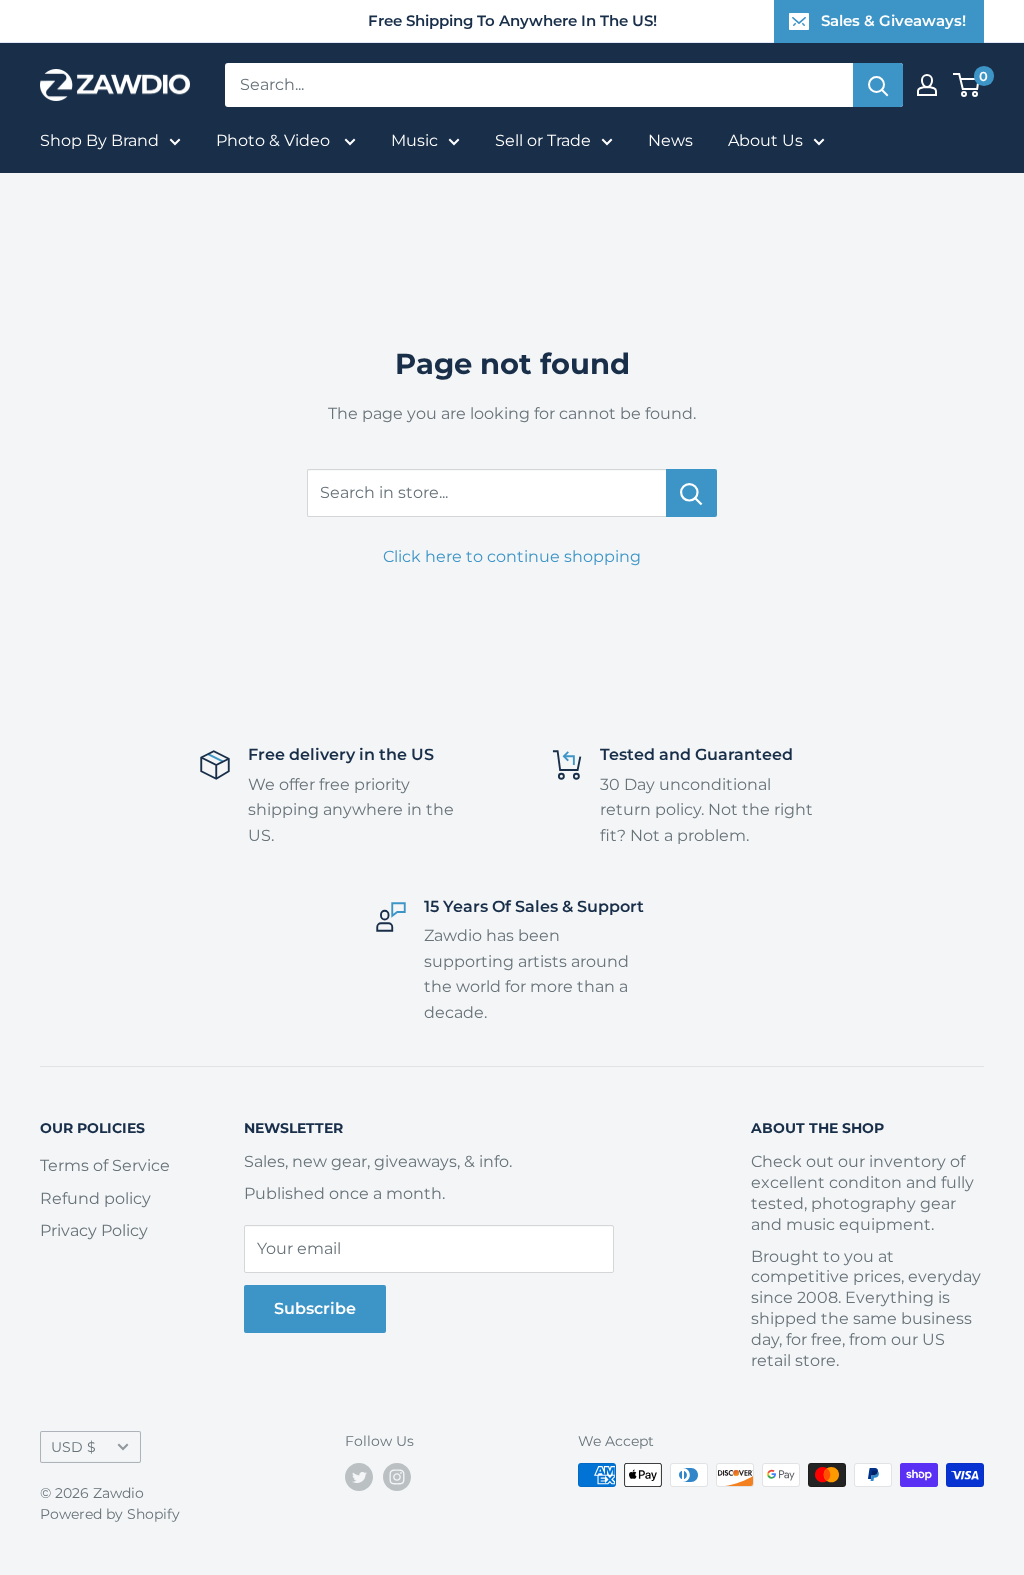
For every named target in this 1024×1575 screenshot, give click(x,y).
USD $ (73, 1447)
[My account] (927, 85)
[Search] (878, 85)
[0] (967, 85)
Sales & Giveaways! (893, 20)
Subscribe (315, 1308)
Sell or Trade (543, 140)
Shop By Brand (99, 140)
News (670, 140)
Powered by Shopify (110, 1514)
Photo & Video (275, 140)
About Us (765, 140)
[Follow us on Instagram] (397, 1477)
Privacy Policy (94, 1230)
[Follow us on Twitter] (359, 1477)
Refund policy (95, 1198)
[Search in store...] (691, 493)
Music (414, 140)
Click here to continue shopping (512, 556)
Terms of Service (105, 1165)
